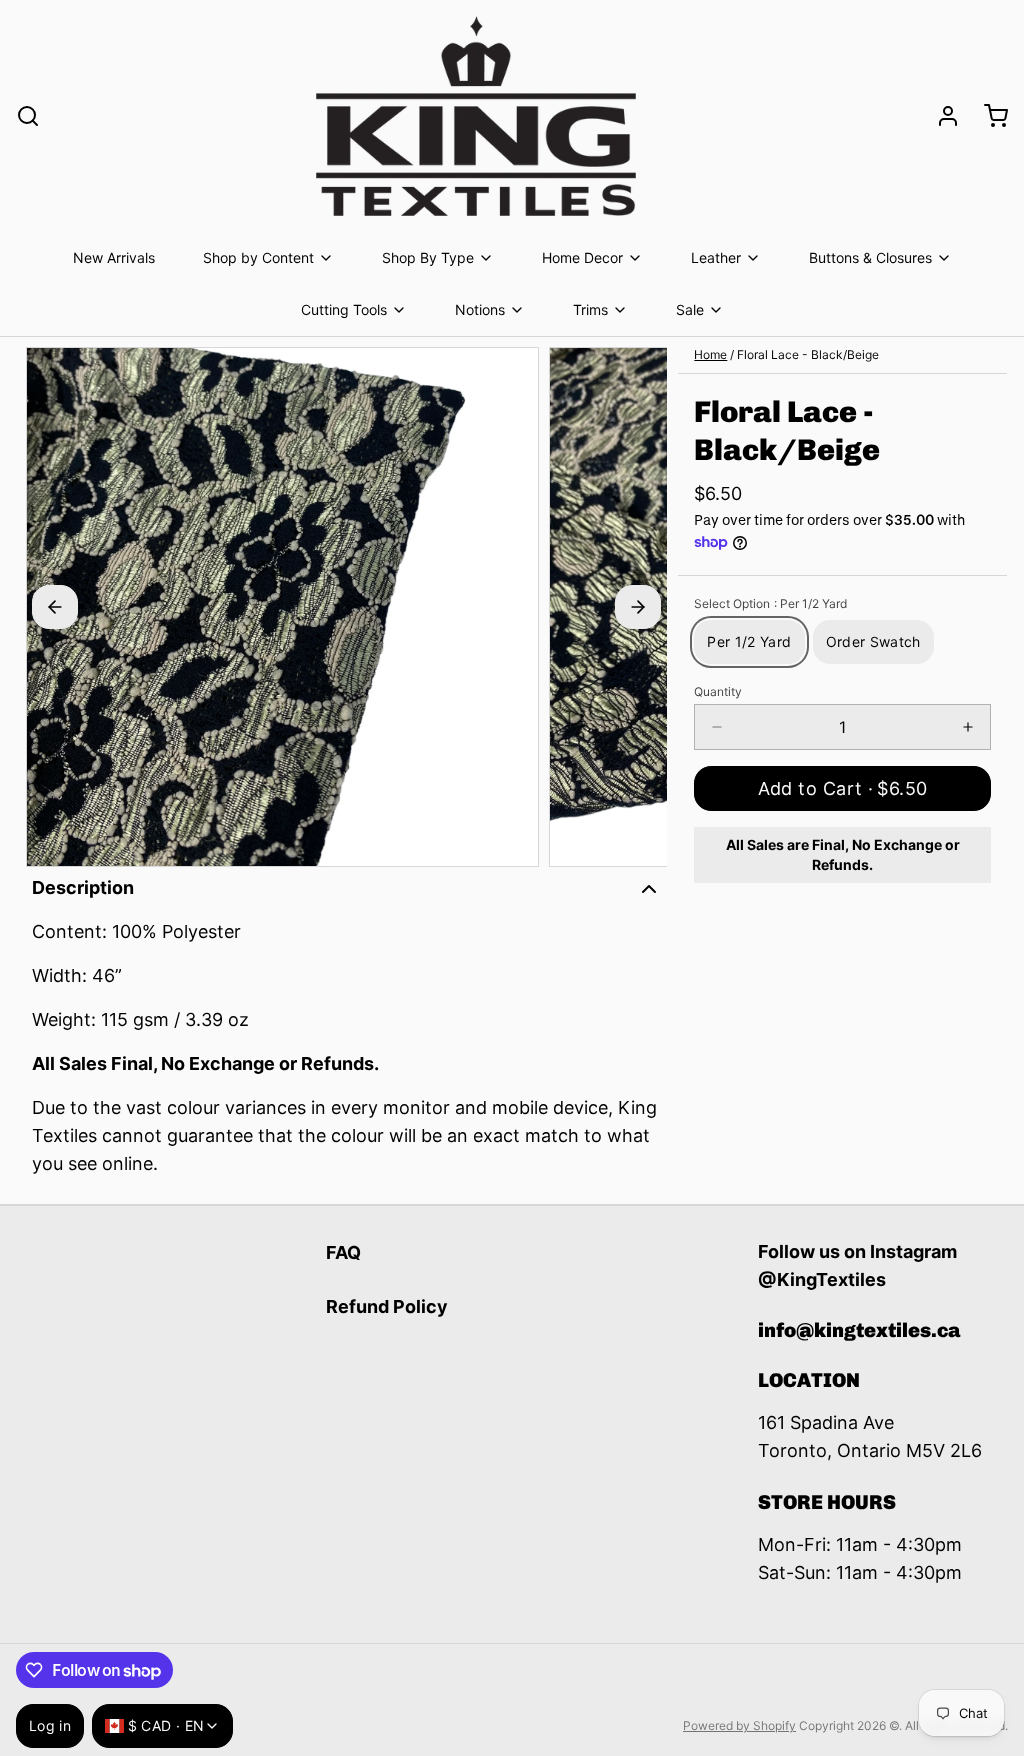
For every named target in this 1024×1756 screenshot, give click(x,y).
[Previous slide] (55, 607)
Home (710, 354)
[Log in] (940, 116)
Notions (480, 309)
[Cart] (988, 116)
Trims (590, 309)
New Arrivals (114, 257)
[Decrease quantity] (717, 727)
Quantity (718, 691)
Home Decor (582, 257)
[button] (842, 788)
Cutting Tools (344, 309)
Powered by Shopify (739, 1725)
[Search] (28, 116)
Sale (690, 309)
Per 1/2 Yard (749, 641)
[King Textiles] (476, 116)
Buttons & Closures (870, 257)
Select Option (770, 603)
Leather (716, 257)
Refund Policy (387, 1306)
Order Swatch (873, 641)
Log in (50, 1725)
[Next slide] (638, 607)
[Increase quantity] (968, 727)
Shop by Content (258, 257)
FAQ (343, 1252)
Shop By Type (428, 257)
